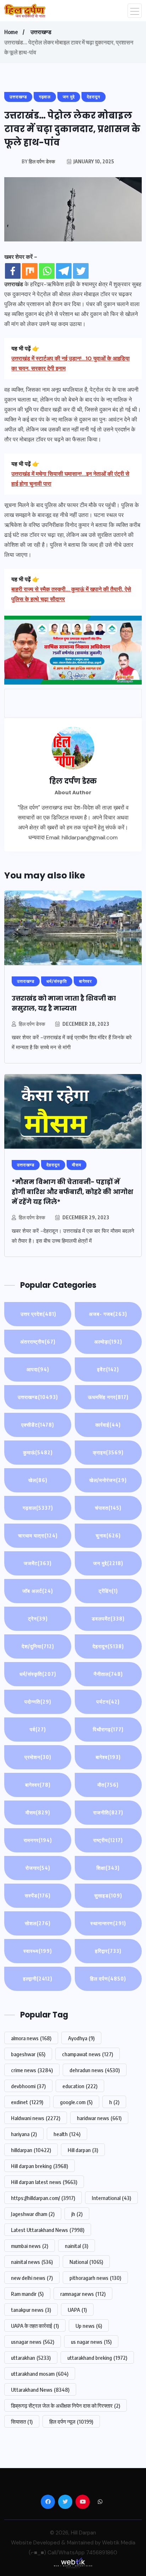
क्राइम (108, 1452)
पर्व (38, 1729)
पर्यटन (108, 1702)
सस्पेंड (38, 1896)
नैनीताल (108, 1674)
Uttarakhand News (40, 2390)
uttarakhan (31, 2358)
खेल (38, 1480)
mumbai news (30, 2246)
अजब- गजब (108, 1314)
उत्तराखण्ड (41, 32)
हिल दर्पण (108, 1979)
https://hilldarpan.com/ (43, 2198)
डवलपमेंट (108, 1619)
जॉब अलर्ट (38, 1591)
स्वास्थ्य (38, 1951)
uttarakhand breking (97, 2358)
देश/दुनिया (38, 1646)
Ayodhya (81, 2038)
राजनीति (108, 1812)
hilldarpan (31, 2150)
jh (77, 2214)
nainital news (32, 2262)
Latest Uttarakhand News (48, 2230)
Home (11, 32)
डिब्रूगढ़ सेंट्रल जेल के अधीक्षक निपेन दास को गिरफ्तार (66, 2406)
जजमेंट (38, 1563)
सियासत (22, 2422)
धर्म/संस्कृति (38, 1674)
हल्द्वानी (38, 1979)
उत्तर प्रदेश (38, 1314)
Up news (89, 2326)
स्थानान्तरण (108, 1923)
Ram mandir (27, 2294)
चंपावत (108, 1508)
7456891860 (102, 2553)
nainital (77, 2246)
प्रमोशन (38, 1757)
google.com (76, 2102)
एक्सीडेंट (38, 1425)
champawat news (88, 2054)
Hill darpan (83, 2150)
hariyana (24, 2134)
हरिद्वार (108, 1951)
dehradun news (95, 2070)
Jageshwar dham (33, 2214)
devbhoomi (28, 2086)
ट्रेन (38, 1619)
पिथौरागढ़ (108, 1729)
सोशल (38, 1923)
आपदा (38, 1369)
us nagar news (91, 2342)
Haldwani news (36, 2118)
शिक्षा (108, 1868)
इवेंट (108, 1369)
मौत (108, 1785)
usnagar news (33, 2342)
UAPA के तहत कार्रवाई (35, 2326)
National (86, 2262)
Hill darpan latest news (44, 2182)
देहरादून (108, 1646)
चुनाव (108, 1535)
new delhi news (32, 2278)
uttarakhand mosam (40, 2374)
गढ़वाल (38, 1508)
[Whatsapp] (47, 271)
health (67, 2134)
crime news (32, 2070)
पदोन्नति (38, 1702)
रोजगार (38, 1868)
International (111, 2198)
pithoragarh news (95, 2278)
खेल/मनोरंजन (108, 1480)
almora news (31, 2038)
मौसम (38, 1812)
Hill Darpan (83, 2533)
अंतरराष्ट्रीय (38, 1342)
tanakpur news (31, 2310)
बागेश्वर (38, 1785)
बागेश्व (108, 1757)
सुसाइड (108, 1896)
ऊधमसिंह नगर (108, 1397)
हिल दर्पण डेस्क (32, 1024)
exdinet (27, 2102)
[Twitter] (81, 271)
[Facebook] (13, 271)
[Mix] (30, 271)
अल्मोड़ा (108, 1342)
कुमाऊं (38, 1452)
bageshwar (28, 2054)
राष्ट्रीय (108, 1840)
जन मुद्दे (108, 1563)
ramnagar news (83, 2294)
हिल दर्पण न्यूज (71, 2422)
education (80, 2086)
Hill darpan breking (40, 2166)
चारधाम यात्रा (38, 1535)
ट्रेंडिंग (108, 1591)
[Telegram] (64, 271)
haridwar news (99, 2118)
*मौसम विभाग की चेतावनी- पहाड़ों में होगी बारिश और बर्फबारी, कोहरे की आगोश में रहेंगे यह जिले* (72, 1192)
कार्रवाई (108, 1425)
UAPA (77, 2310)
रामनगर (38, 1840)
